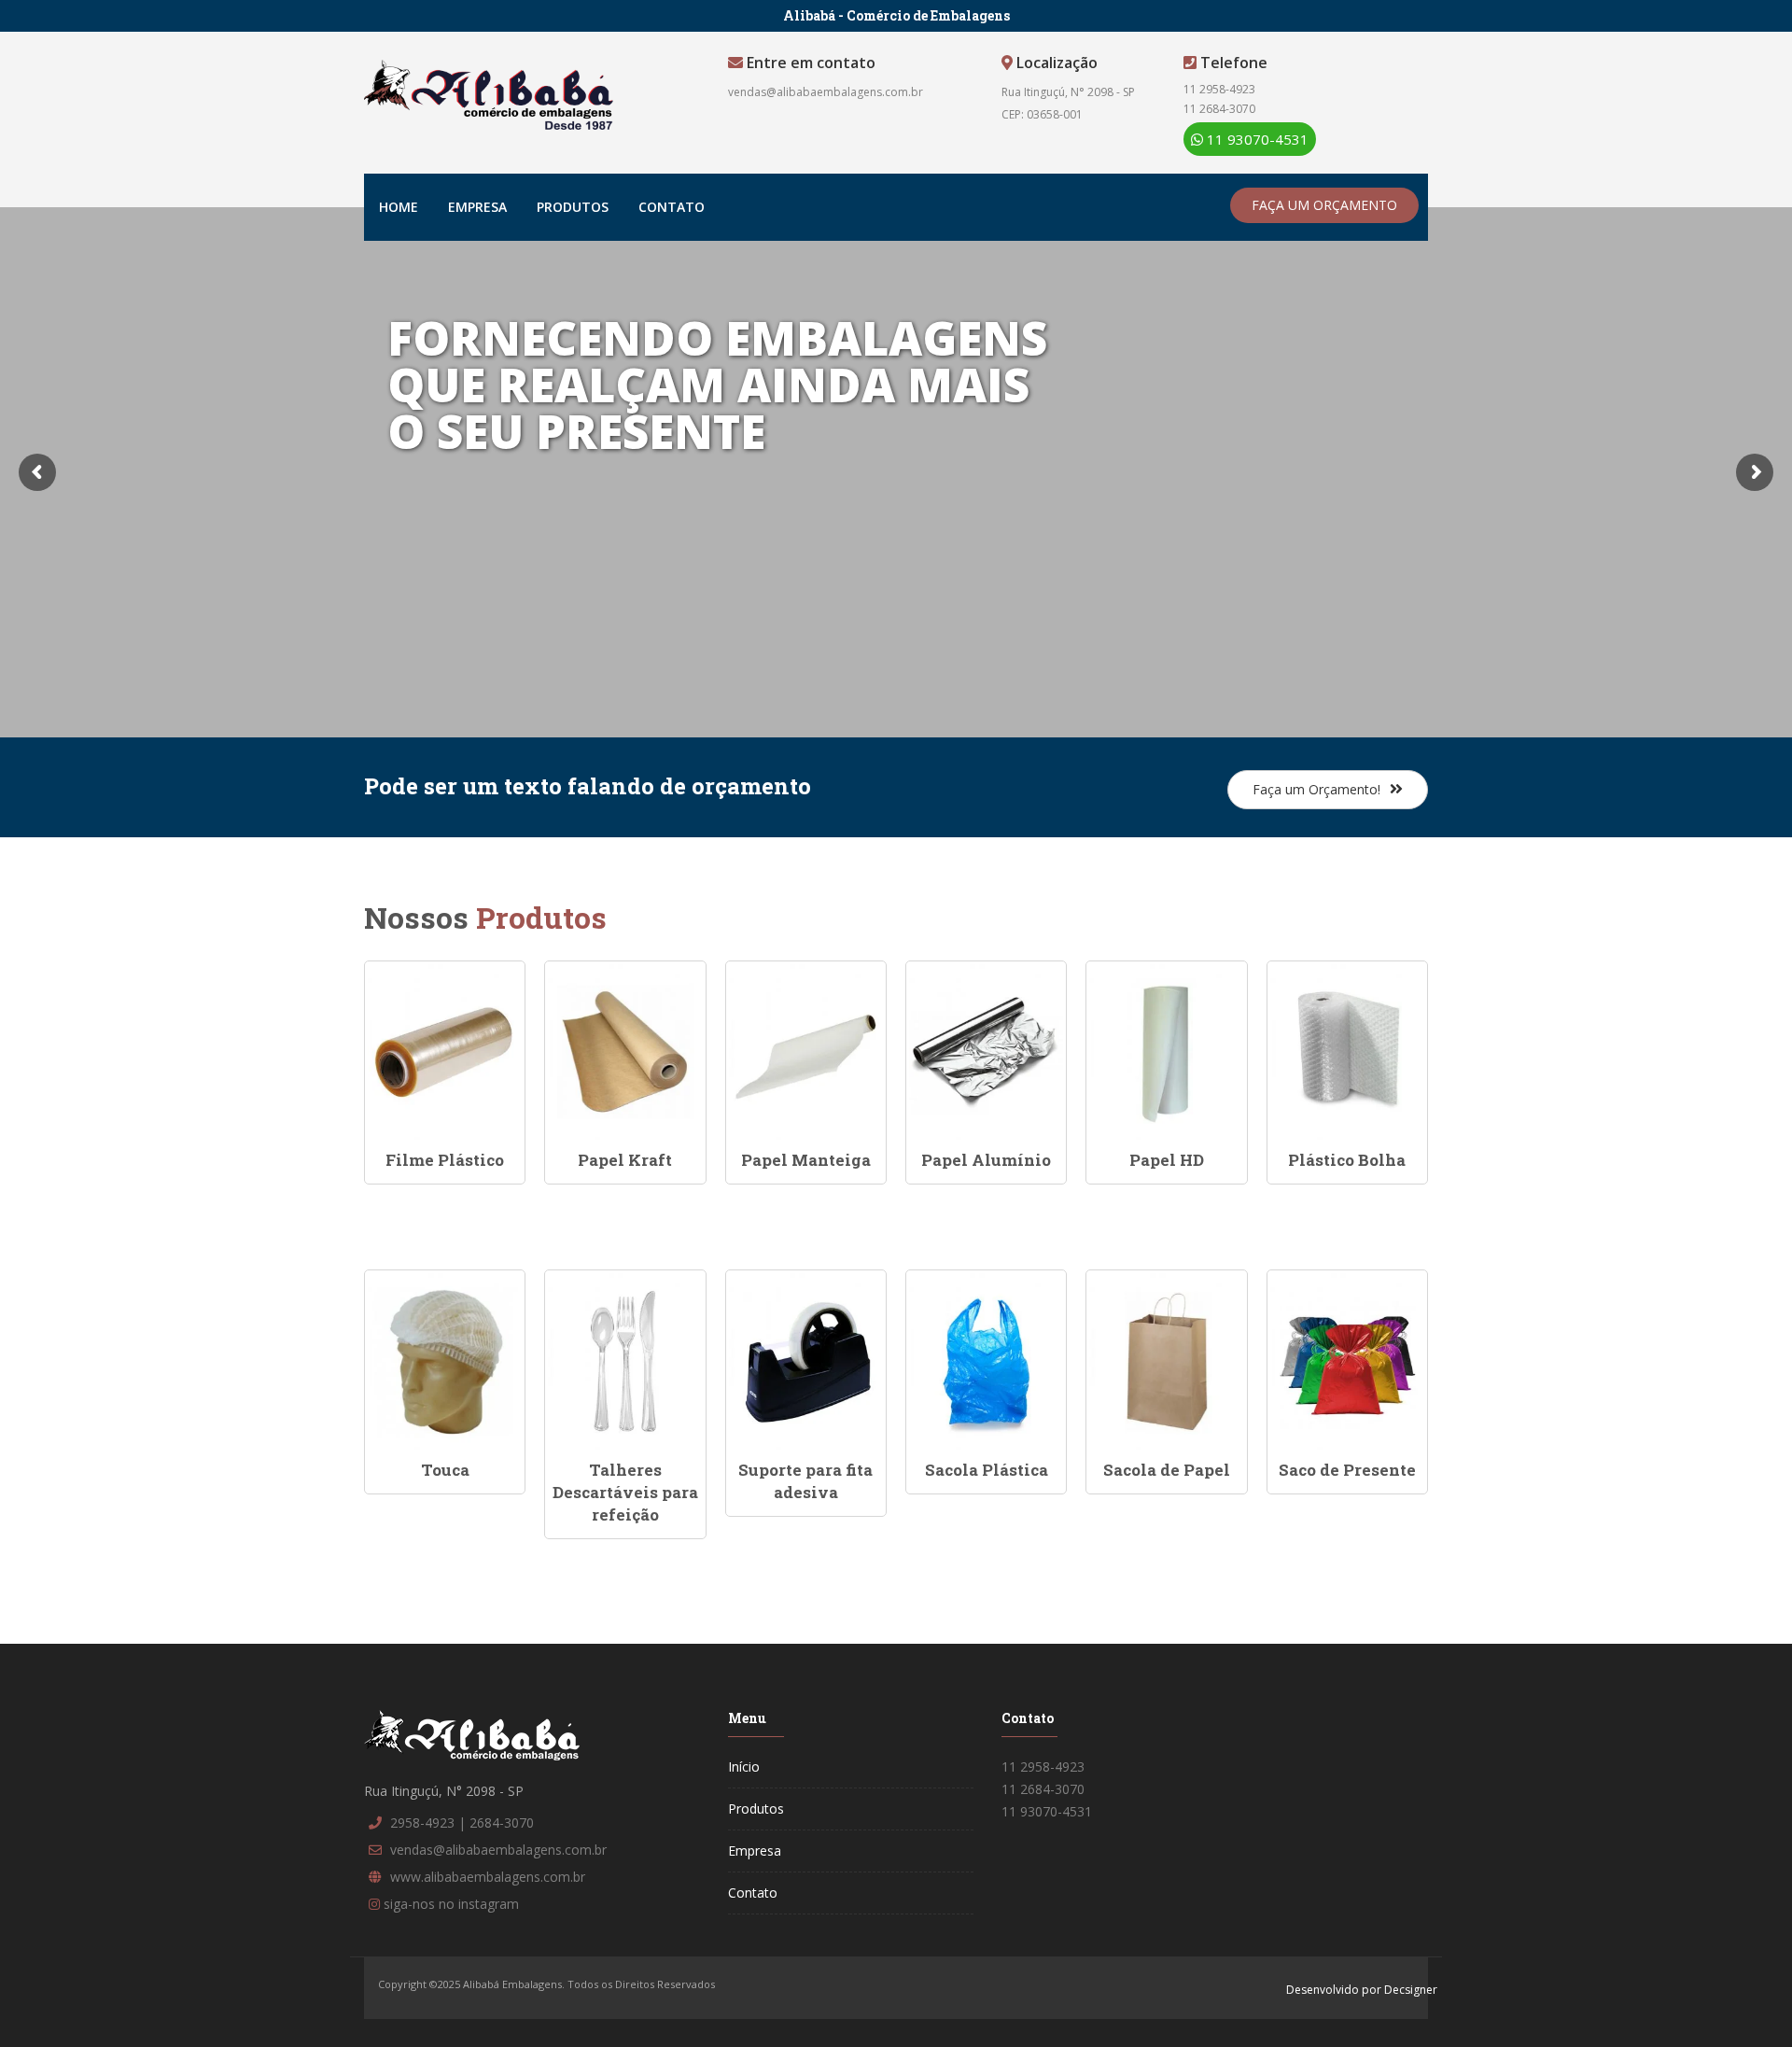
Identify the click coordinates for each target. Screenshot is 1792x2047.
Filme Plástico (445, 1160)
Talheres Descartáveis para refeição (625, 1493)
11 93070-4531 (1256, 139)
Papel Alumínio (986, 1160)
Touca (445, 1470)
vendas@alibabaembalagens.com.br (826, 92)
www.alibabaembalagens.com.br (488, 1877)
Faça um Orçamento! (1316, 789)
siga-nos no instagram (451, 1904)
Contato (672, 207)
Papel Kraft (625, 1160)
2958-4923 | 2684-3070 (462, 1823)
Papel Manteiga (806, 1160)
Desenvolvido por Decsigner (1362, 1990)
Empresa (477, 207)
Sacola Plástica (987, 1470)
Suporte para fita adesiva (805, 1481)
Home (399, 207)
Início (744, 1767)
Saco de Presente (1347, 1470)
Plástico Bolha (1347, 1160)
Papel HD (1167, 1160)
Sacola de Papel (1167, 1470)
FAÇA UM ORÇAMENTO (1324, 205)
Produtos (573, 207)
